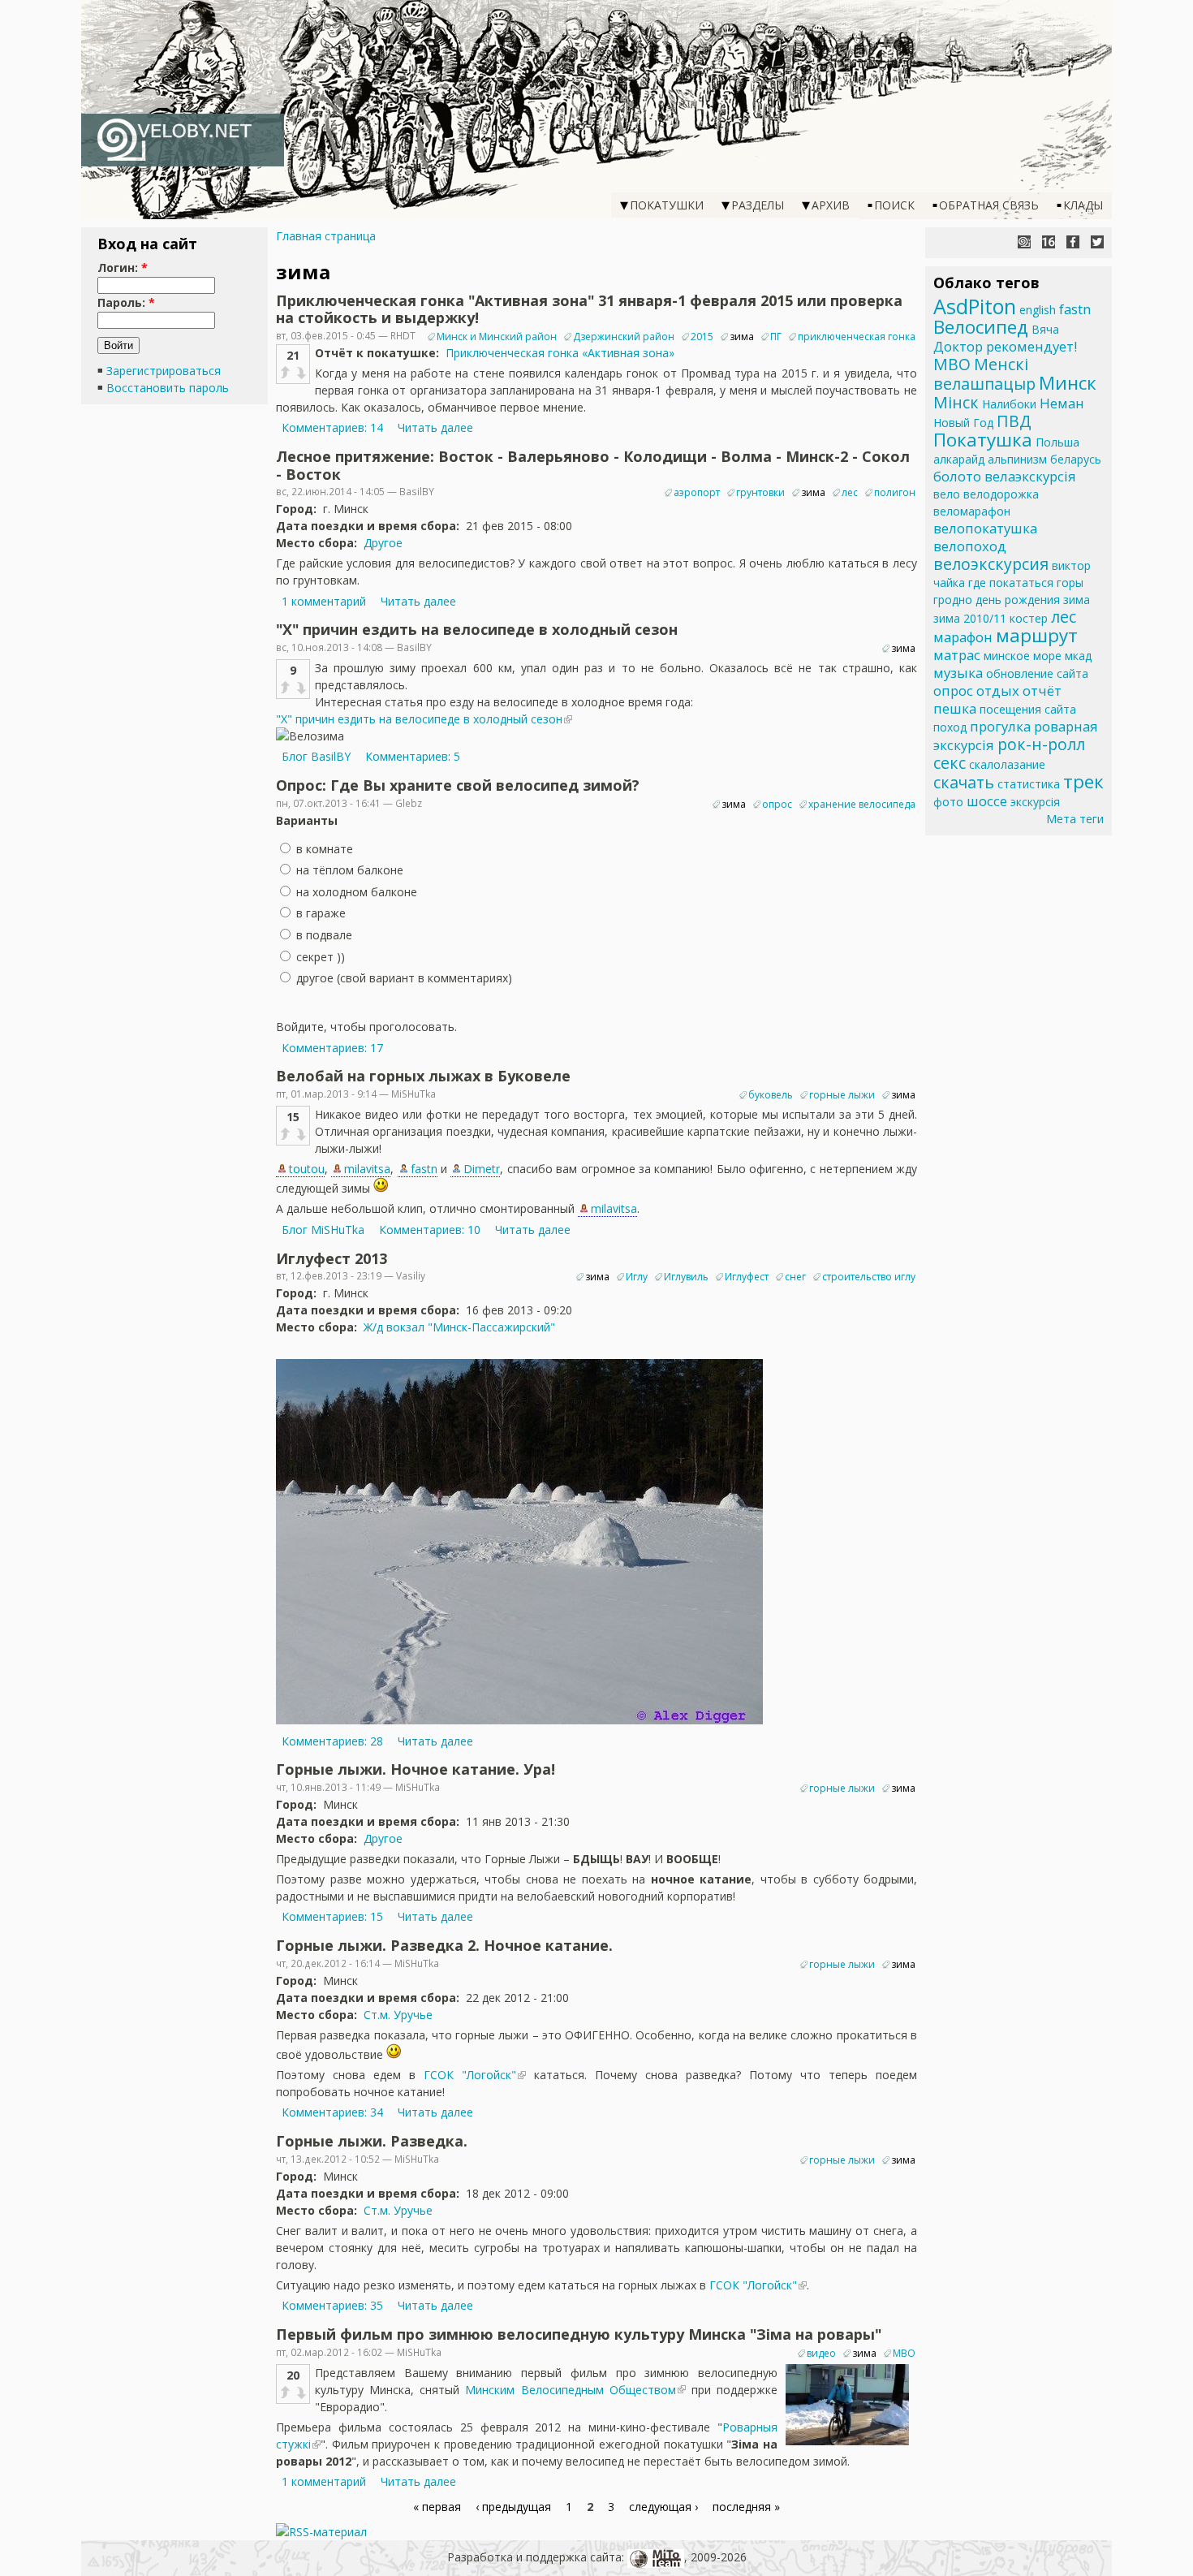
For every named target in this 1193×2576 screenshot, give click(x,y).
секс (950, 763)
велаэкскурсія (1030, 476)
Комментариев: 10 (430, 1230)
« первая (437, 2507)
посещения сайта (1028, 709)
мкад (1078, 656)
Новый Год (963, 423)
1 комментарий (324, 601)
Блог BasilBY (316, 756)
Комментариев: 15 (332, 1916)
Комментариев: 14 (332, 427)
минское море (1023, 656)
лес (850, 492)
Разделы (758, 205)
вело (947, 494)
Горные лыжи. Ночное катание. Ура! (416, 1769)
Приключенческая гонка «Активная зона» (560, 353)
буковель (771, 1095)
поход (950, 727)
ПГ (776, 337)
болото (957, 476)
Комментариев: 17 (332, 1048)
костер (1029, 618)
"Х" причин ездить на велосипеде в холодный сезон (477, 629)
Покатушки (667, 205)
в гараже (319, 913)
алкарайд (959, 459)
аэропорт (697, 492)
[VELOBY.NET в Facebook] (1073, 242)
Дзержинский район (624, 337)
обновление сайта (1037, 673)
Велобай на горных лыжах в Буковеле (423, 1076)
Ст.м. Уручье (398, 2015)
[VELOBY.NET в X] (1097, 242)
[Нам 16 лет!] (1049, 242)
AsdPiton (975, 306)
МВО (904, 2353)
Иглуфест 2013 (332, 1258)
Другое (383, 543)
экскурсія (1035, 802)
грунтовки (760, 492)
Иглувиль (686, 1277)
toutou (307, 1169)
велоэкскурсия (991, 564)
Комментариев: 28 (332, 1741)
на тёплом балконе (348, 870)
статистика (1029, 784)
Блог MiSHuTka (323, 1230)
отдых (998, 690)
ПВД (1014, 421)
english (1038, 310)
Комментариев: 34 (332, 2112)
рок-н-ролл (1041, 744)
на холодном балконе (355, 892)
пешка (955, 708)
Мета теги (1075, 819)
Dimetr (482, 1169)
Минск (1068, 383)
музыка (958, 673)
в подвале (323, 935)
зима (742, 337)
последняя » (746, 2507)
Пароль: (126, 302)
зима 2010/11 (970, 618)
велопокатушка (985, 528)
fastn (424, 1169)
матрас (957, 655)
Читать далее (435, 427)
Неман (1062, 403)
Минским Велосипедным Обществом (570, 2390)
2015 (702, 337)
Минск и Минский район (497, 337)
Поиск (894, 205)
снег (795, 1277)
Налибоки (1009, 404)
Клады (1083, 205)
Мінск (956, 402)
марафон (963, 637)
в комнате (323, 849)
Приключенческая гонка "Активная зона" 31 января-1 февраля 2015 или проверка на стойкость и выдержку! (589, 309)
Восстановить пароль (168, 388)
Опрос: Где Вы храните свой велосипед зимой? (458, 785)
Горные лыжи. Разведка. (372, 2141)
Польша (1057, 442)
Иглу (637, 1277)
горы (1070, 583)
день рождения (1018, 600)
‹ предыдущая (513, 2507)
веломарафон (972, 511)
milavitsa (367, 1169)
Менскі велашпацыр (984, 374)
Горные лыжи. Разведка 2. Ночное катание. (444, 1945)
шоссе (987, 801)
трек (1083, 781)
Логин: (123, 268)
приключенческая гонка (857, 337)
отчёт (1042, 690)
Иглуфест (747, 1277)
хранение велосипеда (862, 804)
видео (821, 2353)
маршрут (1037, 635)
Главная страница (326, 236)
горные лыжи (842, 1095)
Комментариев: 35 (332, 2305)
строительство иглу (869, 1277)
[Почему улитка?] (1024, 242)
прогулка (1000, 726)
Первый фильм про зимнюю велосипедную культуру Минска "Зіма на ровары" (579, 2334)
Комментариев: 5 (413, 756)
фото (948, 802)
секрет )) (319, 957)
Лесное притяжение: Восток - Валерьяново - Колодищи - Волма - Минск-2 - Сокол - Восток (593, 465)
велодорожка (1001, 494)
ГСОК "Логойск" (470, 2075)
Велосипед (981, 327)
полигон (895, 492)
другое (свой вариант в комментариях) (403, 978)
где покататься (1011, 583)
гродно (953, 600)
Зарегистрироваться (164, 371)
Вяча (1045, 329)
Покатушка (983, 440)
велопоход (970, 546)
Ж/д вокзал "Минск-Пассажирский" (459, 1327)
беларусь (1076, 459)
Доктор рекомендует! (1005, 346)
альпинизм (1017, 459)
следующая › (663, 2507)
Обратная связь (989, 205)
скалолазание (1007, 764)
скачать (964, 782)
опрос (777, 804)
